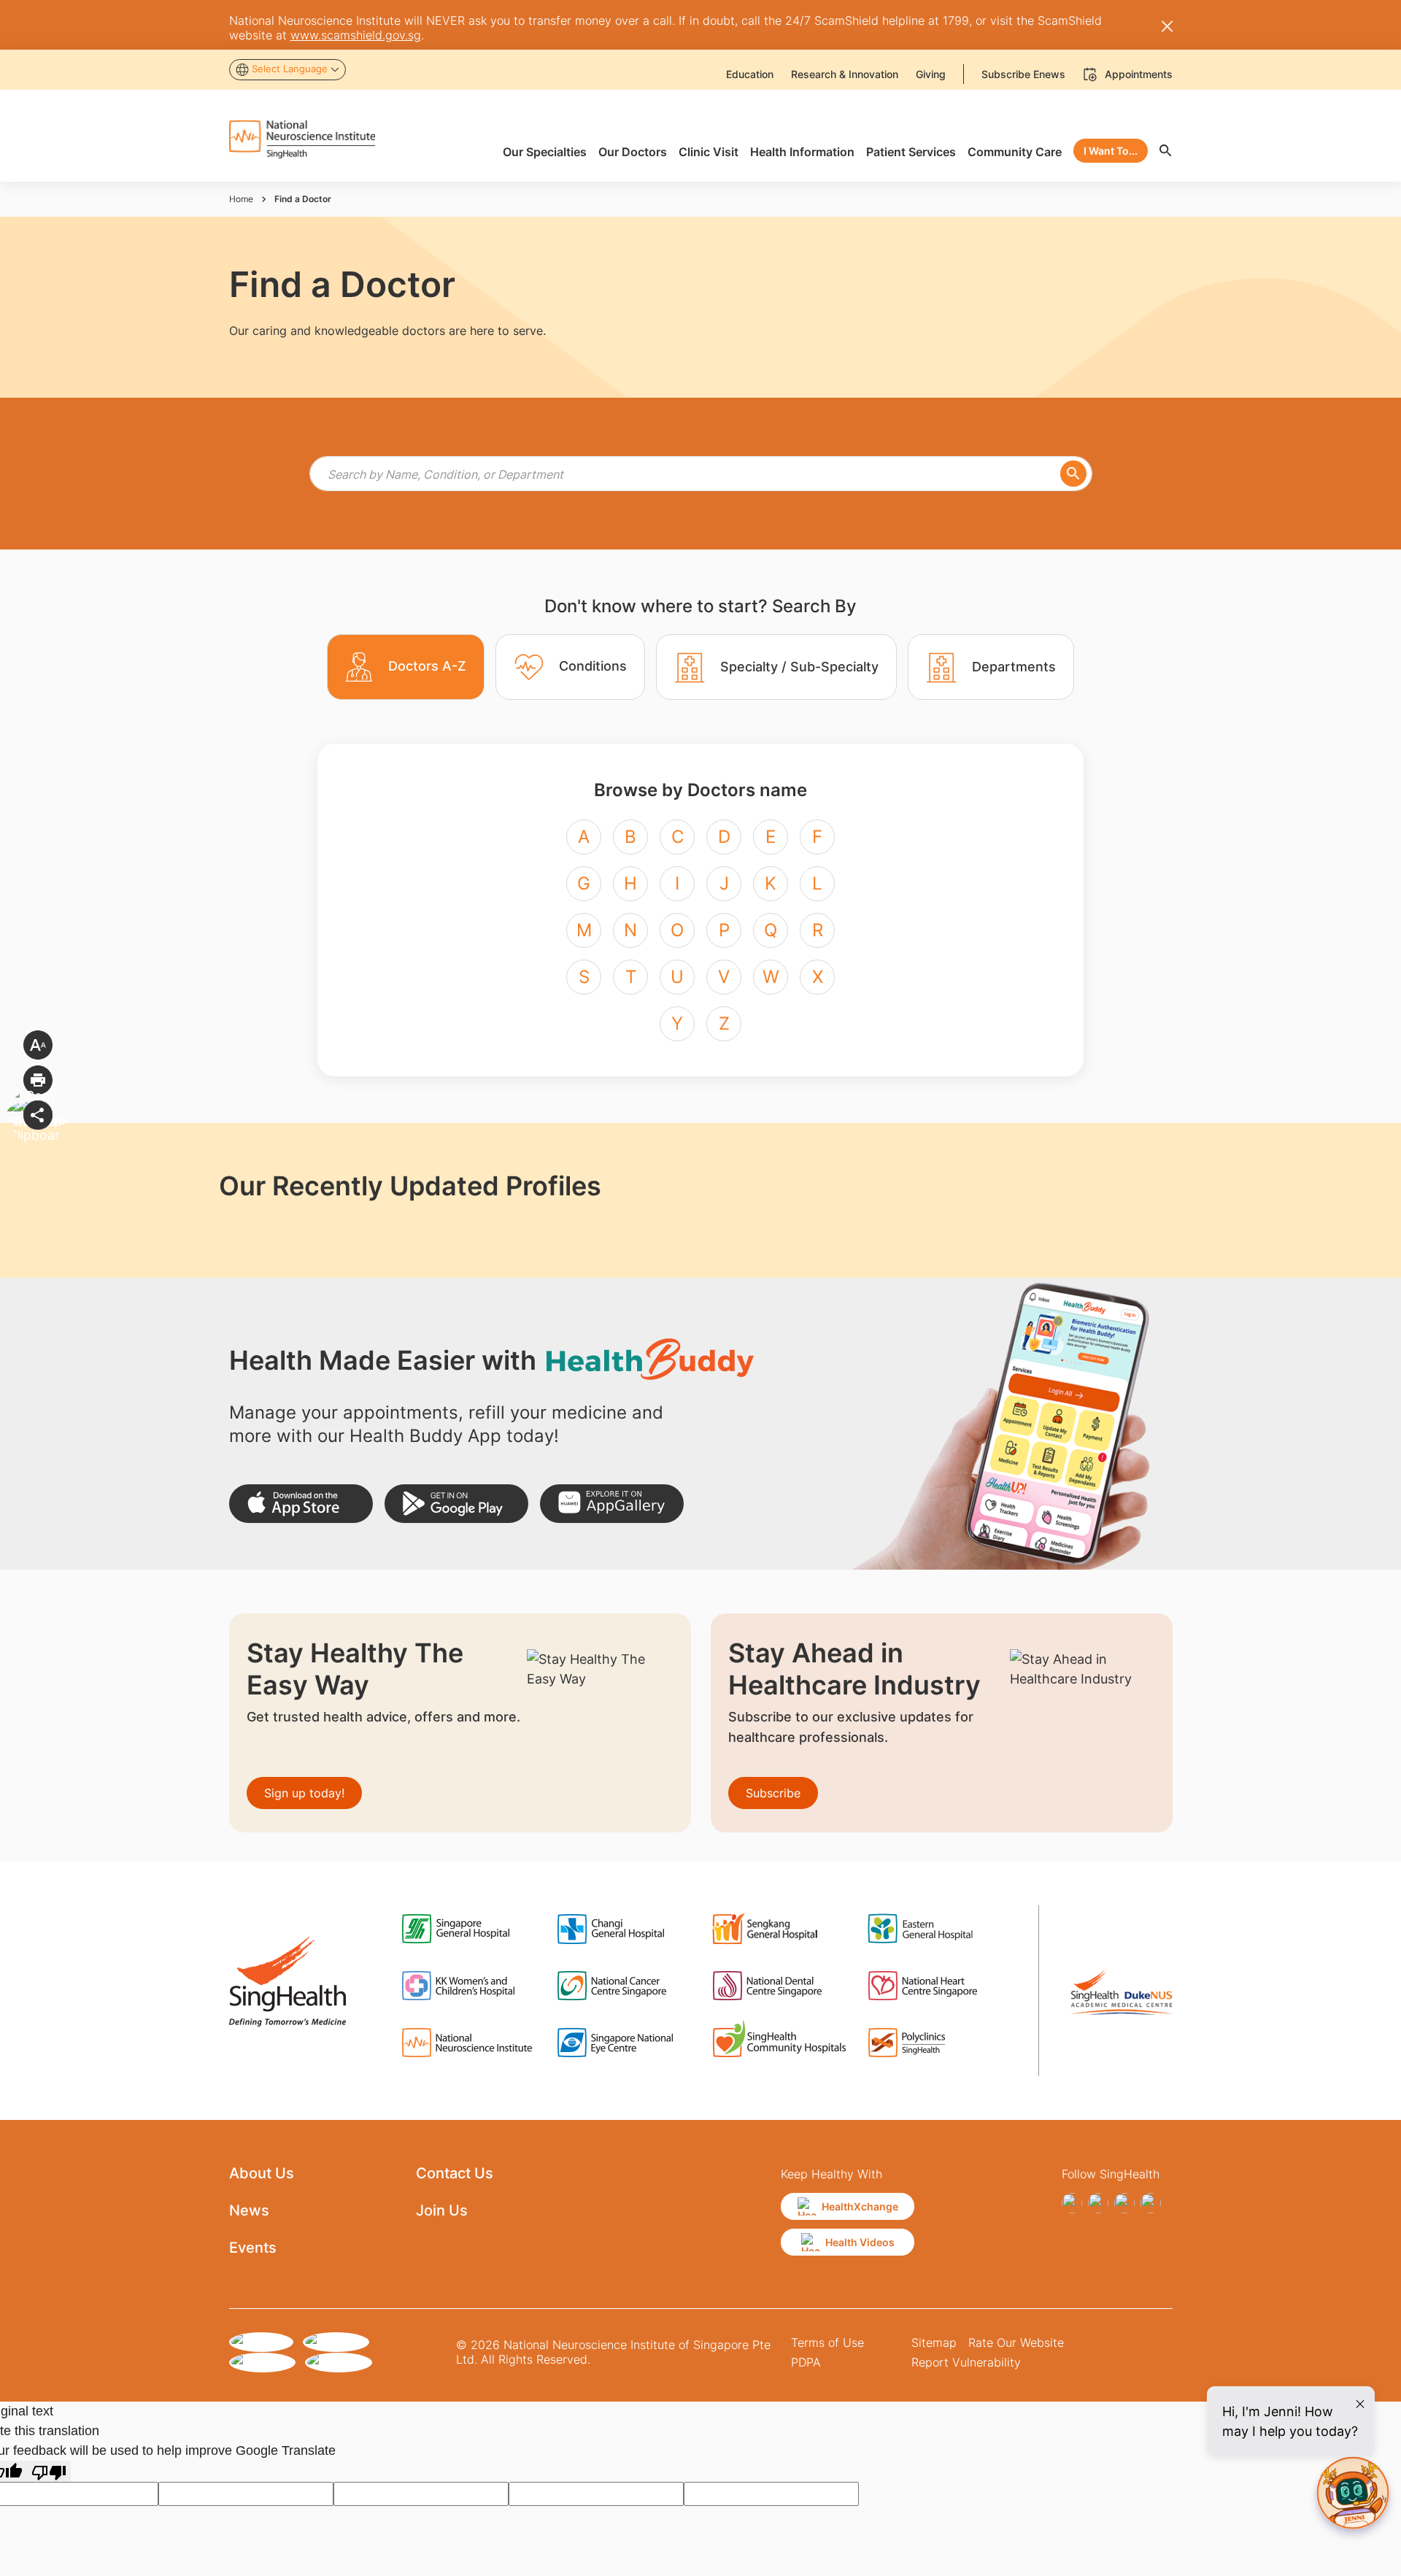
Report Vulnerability (966, 2362)
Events (253, 2248)
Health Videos (860, 2242)
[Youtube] (1151, 2203)
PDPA (806, 2362)
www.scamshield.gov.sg (356, 35)
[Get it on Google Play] (456, 1504)
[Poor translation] (49, 2471)
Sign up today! (304, 1793)
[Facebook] (1072, 2203)
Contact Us (455, 2173)
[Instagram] (1098, 2203)
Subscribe (773, 1793)
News (249, 2210)
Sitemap (934, 2342)
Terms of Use (827, 2342)
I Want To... (1111, 151)
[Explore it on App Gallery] (612, 1504)
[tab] (406, 667)
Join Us (442, 2210)
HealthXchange (860, 2206)
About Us (262, 2173)
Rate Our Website (1016, 2342)
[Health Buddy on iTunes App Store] (301, 1504)
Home (241, 199)
